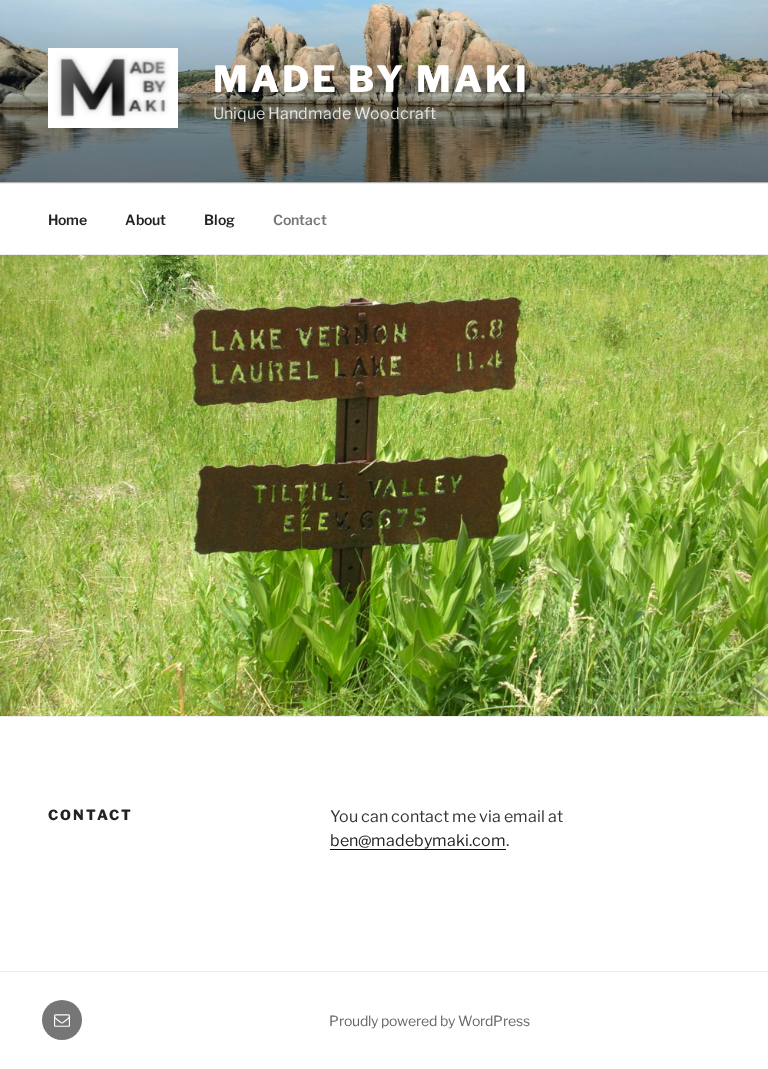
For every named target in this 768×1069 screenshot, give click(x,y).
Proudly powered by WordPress (429, 1020)
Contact (300, 219)
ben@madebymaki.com (418, 840)
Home (67, 219)
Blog (219, 219)
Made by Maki (371, 79)
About (145, 219)
